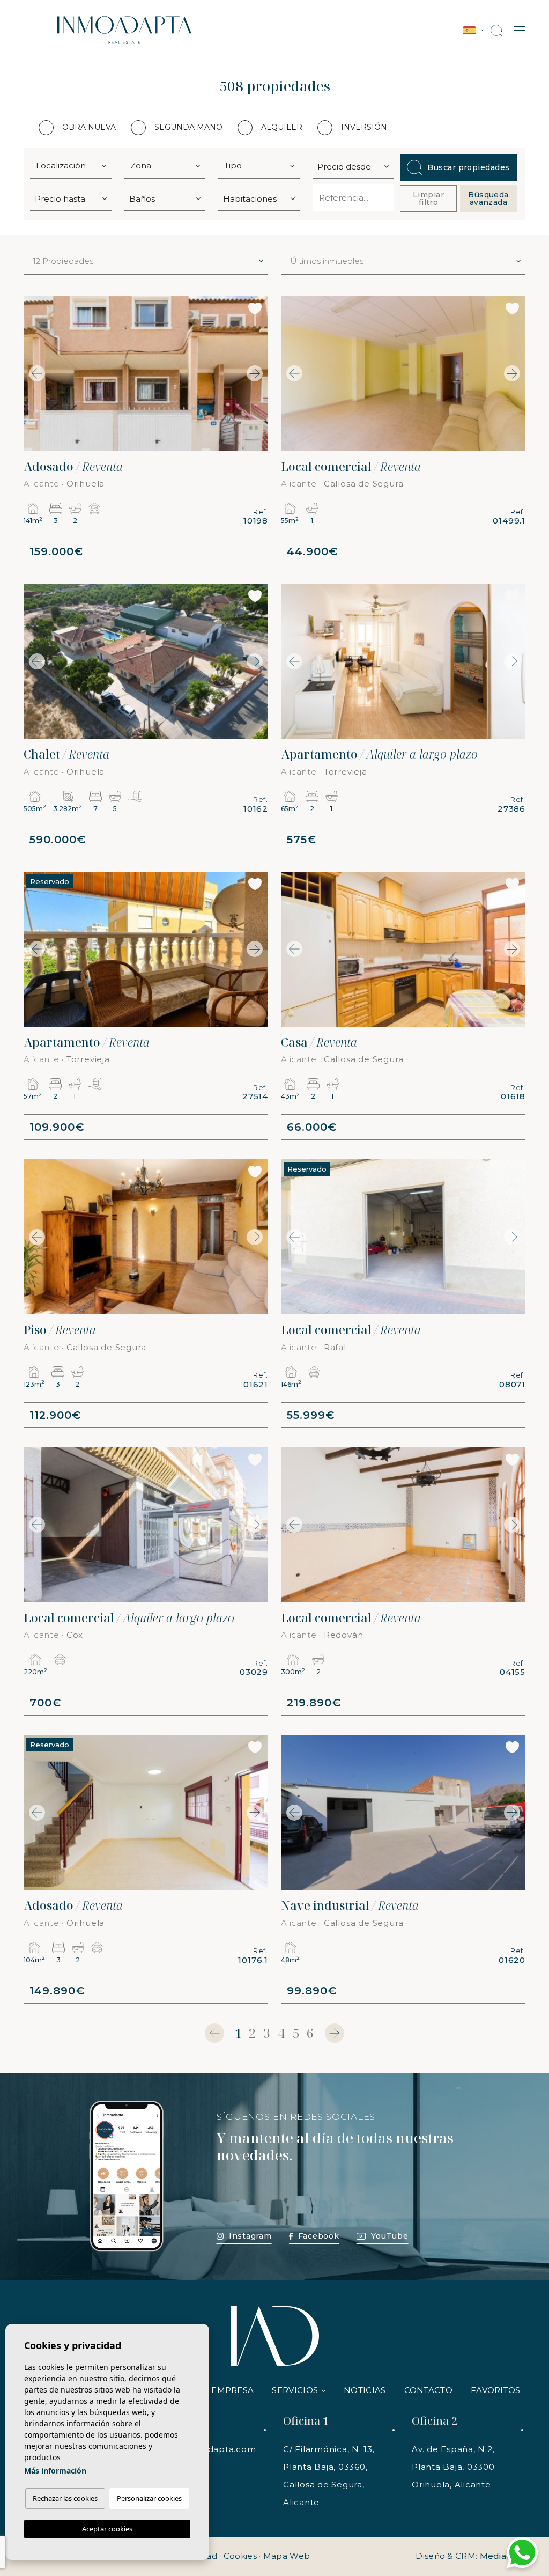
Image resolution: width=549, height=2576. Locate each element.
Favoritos (496, 2390)
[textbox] (73, 166)
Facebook (319, 2236)
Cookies (240, 2556)
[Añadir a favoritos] (255, 308)
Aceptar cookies (107, 2529)
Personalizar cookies (149, 2498)
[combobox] (71, 165)
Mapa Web (287, 2556)
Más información (55, 2471)
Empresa (232, 2390)
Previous (34, 374)
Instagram (250, 2236)
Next (257, 374)
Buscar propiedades (468, 167)
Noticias (365, 2390)
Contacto (428, 2390)
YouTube (390, 2236)
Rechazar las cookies (65, 2498)
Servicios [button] (295, 2390)
